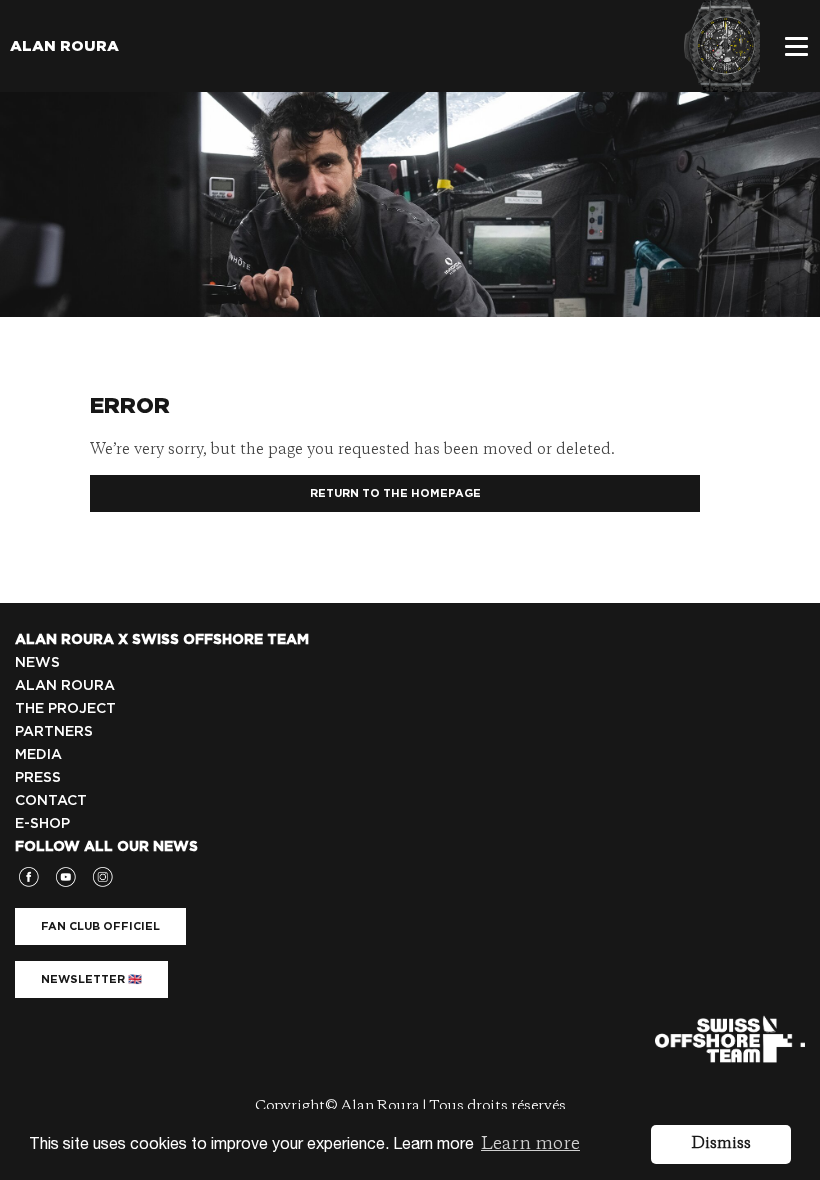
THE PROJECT (65, 708)
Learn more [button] (530, 1144)
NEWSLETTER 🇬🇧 (91, 979)
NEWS (37, 662)
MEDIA (38, 754)
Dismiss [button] (721, 1144)
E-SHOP (42, 823)
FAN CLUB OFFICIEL (100, 926)
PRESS (38, 777)
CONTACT (51, 800)
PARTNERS (54, 731)
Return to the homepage (395, 493)
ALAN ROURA (65, 685)
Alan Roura (64, 46)
